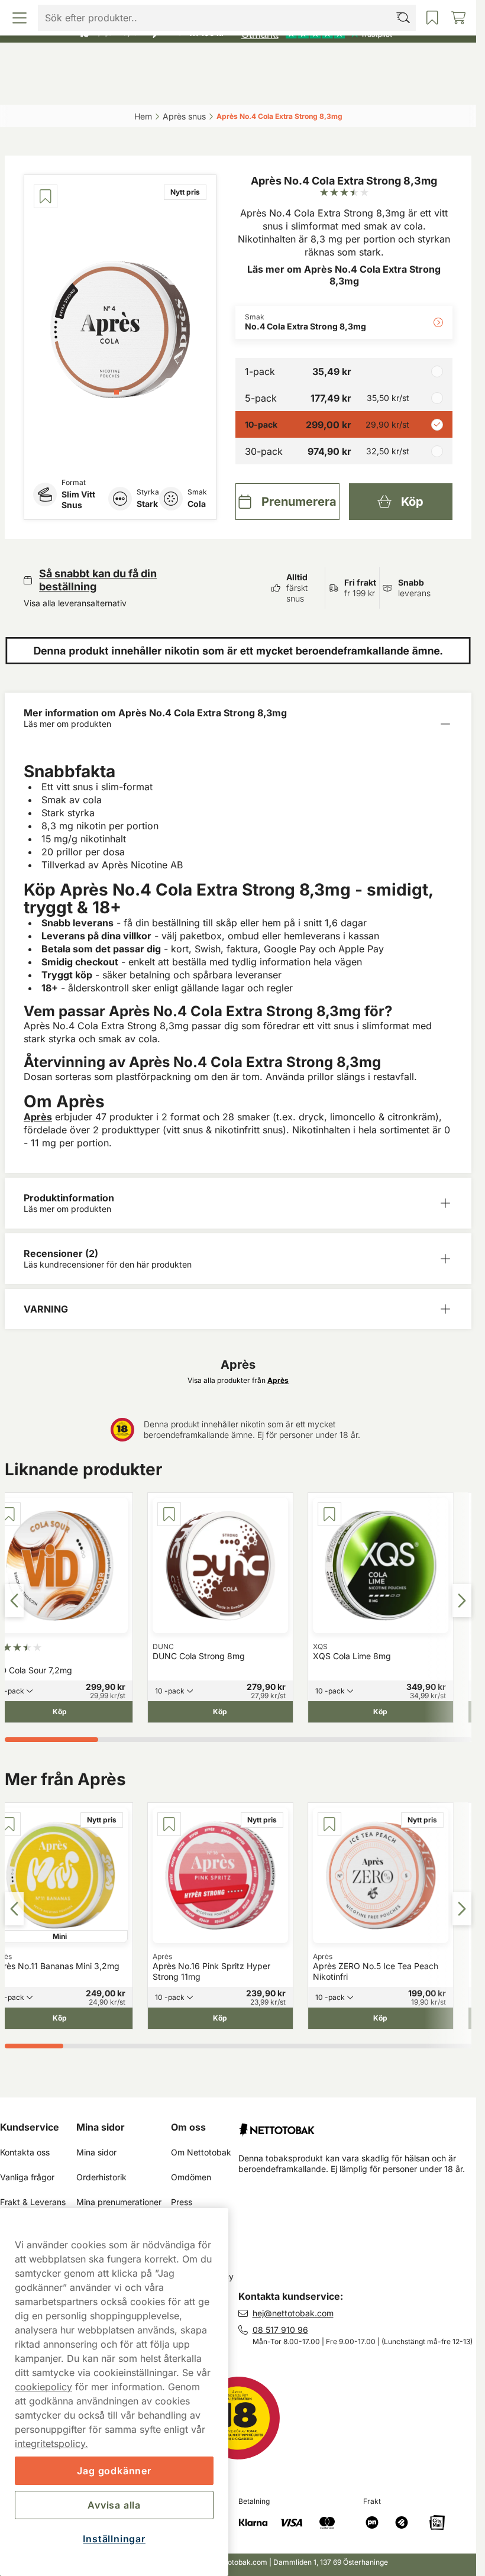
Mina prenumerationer (119, 2202)
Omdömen (191, 2177)
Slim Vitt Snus (78, 500)
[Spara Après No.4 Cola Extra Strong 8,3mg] (46, 196)
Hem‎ (143, 116)
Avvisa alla (114, 2505)
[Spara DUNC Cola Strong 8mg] (169, 1514)
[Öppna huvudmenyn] (64, 88)
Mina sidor (101, 2127)
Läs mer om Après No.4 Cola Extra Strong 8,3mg (344, 275)
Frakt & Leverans (33, 2202)
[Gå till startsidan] (238, 61)
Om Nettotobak (201, 2152)
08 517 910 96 (280, 2330)
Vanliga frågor (27, 2177)
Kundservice (30, 2127)
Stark (147, 504)
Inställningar (114, 2539)
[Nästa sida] (462, 1601)
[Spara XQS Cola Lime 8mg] (329, 1514)
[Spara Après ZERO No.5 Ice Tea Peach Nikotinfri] (329, 1824)
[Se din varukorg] (413, 88)
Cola (197, 504)
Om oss (188, 2127)
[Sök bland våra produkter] (180, 88)
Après (38, 1117)
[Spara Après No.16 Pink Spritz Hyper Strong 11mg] (169, 1824)
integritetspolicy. (51, 2444)
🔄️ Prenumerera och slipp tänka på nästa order (233, 12)
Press (182, 2202)
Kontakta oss (25, 2152)
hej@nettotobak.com (293, 2313)
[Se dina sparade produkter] (296, 88)
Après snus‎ (184, 116)
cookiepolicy (43, 2387)
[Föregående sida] (14, 1601)
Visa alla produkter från (238, 1380)
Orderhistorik (101, 2177)
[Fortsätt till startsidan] (358, 2125)
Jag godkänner (114, 2471)
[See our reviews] (316, 33)
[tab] (117, 392)
